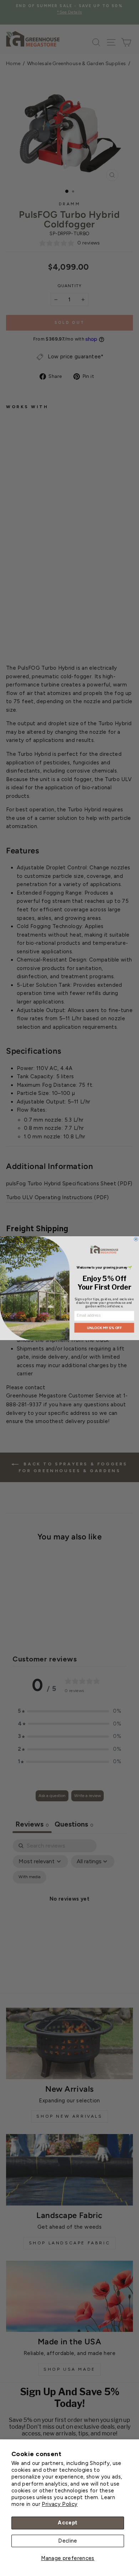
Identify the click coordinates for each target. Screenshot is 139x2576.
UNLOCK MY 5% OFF (104, 1327)
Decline (68, 2541)
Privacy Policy (60, 2504)
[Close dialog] (136, 1239)
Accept (68, 2523)
